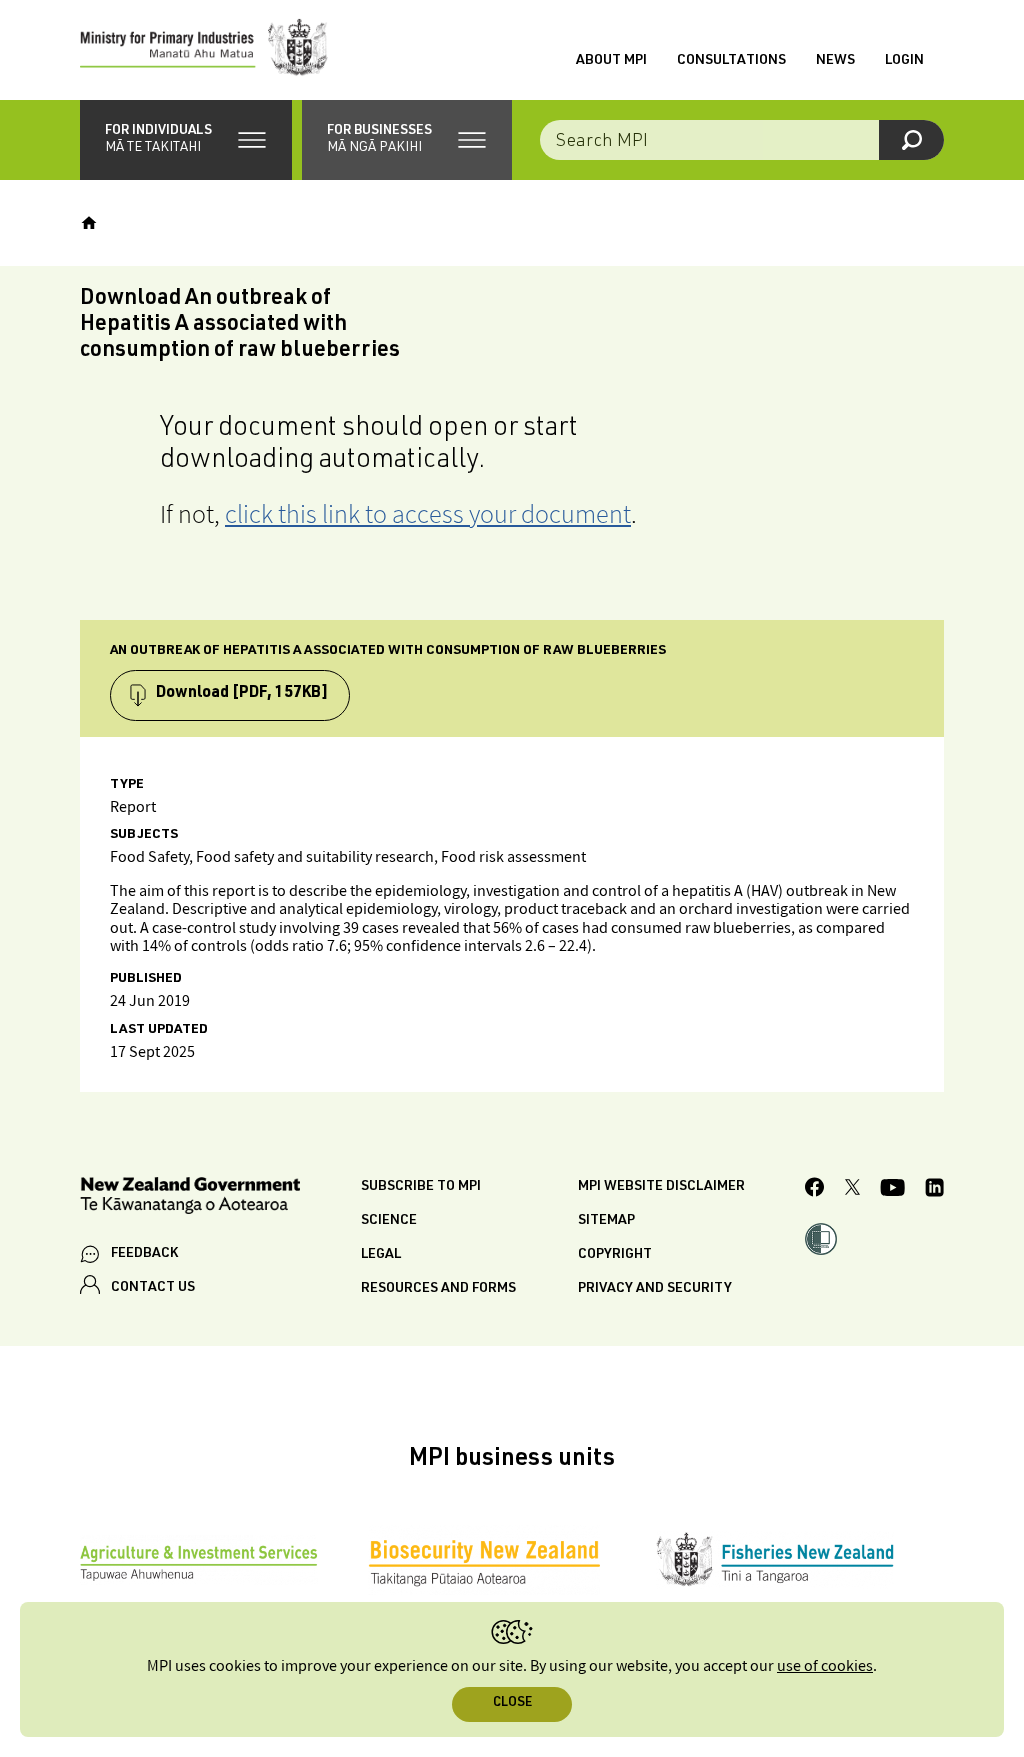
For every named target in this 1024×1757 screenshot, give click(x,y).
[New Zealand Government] (190, 1198)
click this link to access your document (428, 513)
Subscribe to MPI (421, 1187)
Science (389, 1221)
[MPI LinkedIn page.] (934, 1190)
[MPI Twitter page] (852, 1190)
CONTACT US (153, 1288)
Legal (381, 1255)
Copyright (615, 1255)
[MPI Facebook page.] (815, 1190)
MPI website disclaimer (661, 1187)
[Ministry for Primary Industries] (204, 50)
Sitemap (606, 1221)
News (835, 61)
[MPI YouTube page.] (892, 1190)
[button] (186, 140)
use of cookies (825, 1666)
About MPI (611, 61)
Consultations (731, 61)
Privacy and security (655, 1289)
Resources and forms (438, 1289)
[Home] (89, 223)
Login (904, 61)
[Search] (911, 140)
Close (512, 1703)
